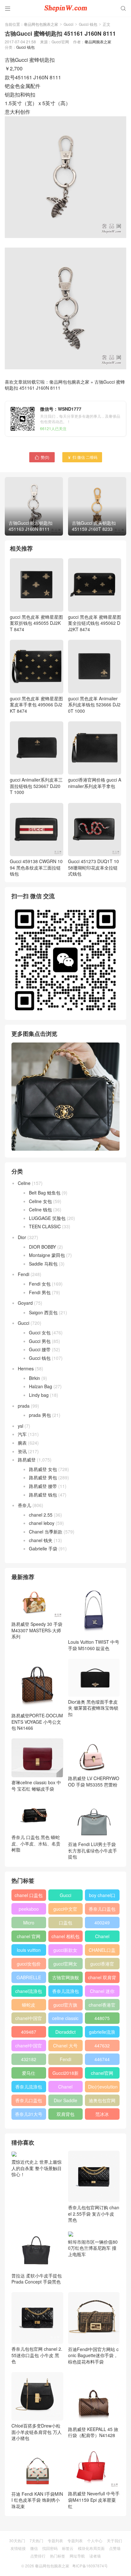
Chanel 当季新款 (46, 1532)
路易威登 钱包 (43, 1495)
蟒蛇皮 (29, 2005)
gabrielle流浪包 (102, 2033)
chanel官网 (102, 2073)
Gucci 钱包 (88, 24)
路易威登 (27, 1460)
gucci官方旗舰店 (65, 2006)
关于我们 (114, 2540)
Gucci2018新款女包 (65, 2074)
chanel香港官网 (102, 2006)
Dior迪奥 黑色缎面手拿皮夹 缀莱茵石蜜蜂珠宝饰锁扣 (93, 1708)
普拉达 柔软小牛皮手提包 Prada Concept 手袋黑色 (37, 2279)
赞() (42, 457)
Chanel (102, 1936)
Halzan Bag (41, 1386)
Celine (24, 1183)
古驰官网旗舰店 (65, 1979)
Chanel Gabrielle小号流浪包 (65, 2088)
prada (24, 1406)
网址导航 (77, 2556)
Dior (22, 1237)
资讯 (22, 1451)
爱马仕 (29, 2073)
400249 (102, 1923)
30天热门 (17, 2540)
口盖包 (65, 1923)
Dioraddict (65, 2032)
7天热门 (36, 2540)
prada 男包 (40, 1415)
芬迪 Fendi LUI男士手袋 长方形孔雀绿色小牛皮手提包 (93, 1850)
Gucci (69, 24)
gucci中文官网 (65, 1910)
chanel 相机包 (65, 1936)
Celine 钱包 (40, 1209)
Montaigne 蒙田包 (47, 1255)
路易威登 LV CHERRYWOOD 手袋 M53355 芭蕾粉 (94, 1781)
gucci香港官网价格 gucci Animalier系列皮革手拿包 (95, 783)
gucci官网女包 (65, 1965)
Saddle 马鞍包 (43, 1264)
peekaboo (29, 1909)
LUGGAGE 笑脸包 (47, 1218)
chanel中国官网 (29, 2019)
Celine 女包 (40, 1201)
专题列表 (55, 2540)
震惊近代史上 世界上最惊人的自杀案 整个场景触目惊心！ (37, 2168)
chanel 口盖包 (29, 1895)
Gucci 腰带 (40, 1349)
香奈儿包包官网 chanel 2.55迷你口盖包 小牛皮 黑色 (37, 2355)
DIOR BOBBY (42, 1247)
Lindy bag (39, 1395)
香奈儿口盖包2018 (102, 1910)
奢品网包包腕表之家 (41, 24)
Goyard (25, 1303)
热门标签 (58, 2556)
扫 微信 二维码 (82, 457)
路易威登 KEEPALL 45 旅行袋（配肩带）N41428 (93, 2432)
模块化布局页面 (91, 2548)
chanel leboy (42, 1523)
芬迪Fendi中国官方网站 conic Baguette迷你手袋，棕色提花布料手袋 (93, 2355)
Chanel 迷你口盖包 (102, 1992)
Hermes (26, 1368)
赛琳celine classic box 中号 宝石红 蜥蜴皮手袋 (36, 1785)
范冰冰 (102, 2114)
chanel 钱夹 (41, 1540)
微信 (34, 2548)
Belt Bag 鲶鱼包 (45, 1193)
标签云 (68, 2548)
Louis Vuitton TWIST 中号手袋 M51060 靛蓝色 (94, 1645)
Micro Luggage (29, 1924)
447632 (102, 2046)
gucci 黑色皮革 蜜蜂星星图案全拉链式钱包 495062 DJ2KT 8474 (95, 623)
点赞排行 (38, 2556)
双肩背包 (65, 2114)
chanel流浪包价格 (29, 1992)
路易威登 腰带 (43, 1486)
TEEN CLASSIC (45, 1226)
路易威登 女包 (43, 1469)
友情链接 (18, 2548)
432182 (29, 2059)
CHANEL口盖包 (102, 1951)
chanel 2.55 (41, 1515)
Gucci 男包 (40, 1341)
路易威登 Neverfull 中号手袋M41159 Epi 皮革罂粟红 (94, 2500)
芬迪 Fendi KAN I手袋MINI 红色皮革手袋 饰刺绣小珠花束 (37, 2500)
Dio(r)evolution (103, 2087)
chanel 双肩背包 (102, 1979)
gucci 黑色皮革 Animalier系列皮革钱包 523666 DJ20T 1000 (94, 705)
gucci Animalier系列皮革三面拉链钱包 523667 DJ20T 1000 (36, 786)
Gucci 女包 (40, 1332)
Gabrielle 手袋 (43, 1548)
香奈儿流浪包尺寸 (65, 1992)
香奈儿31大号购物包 (29, 2115)
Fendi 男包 (40, 1292)
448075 (102, 2018)
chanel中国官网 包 (29, 2047)
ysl (21, 1426)
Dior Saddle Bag (65, 2102)
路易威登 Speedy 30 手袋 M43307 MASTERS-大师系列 (37, 1630)
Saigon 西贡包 (43, 1312)
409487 (29, 2032)
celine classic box (65, 2019)
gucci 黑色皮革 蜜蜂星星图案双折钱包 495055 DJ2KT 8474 (36, 623)
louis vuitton (29, 1950)
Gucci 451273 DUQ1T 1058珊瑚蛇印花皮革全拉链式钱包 (93, 867)
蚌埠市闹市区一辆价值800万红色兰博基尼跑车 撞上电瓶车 (93, 2248)
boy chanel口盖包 (102, 1896)
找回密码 (50, 2548)
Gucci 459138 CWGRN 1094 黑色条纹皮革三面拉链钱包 (36, 867)
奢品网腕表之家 (98, 42)
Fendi (24, 1274)
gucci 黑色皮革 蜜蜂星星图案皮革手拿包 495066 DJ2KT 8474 (36, 705)
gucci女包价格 (29, 1965)
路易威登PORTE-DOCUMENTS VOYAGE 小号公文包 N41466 (37, 1722)
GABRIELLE (29, 1977)
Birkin (34, 1378)
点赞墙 (115, 2548)
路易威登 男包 (43, 1477)
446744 (102, 2059)
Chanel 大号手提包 (65, 2047)
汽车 (22, 1434)
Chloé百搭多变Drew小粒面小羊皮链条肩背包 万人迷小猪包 (37, 2432)
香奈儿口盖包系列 (29, 2102)
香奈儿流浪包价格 (29, 2088)
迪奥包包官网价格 (102, 2102)
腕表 (22, 1443)
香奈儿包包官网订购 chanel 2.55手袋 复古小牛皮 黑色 (94, 2214)
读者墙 (95, 2556)
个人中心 (95, 2540)
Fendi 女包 (40, 1284)
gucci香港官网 (102, 1965)
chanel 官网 (29, 1936)
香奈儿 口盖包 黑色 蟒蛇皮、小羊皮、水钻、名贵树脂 (36, 1843)
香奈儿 (24, 1505)
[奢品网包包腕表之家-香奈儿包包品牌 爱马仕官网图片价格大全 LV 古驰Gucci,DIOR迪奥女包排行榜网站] (65, 8)
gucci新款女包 (65, 1951)
